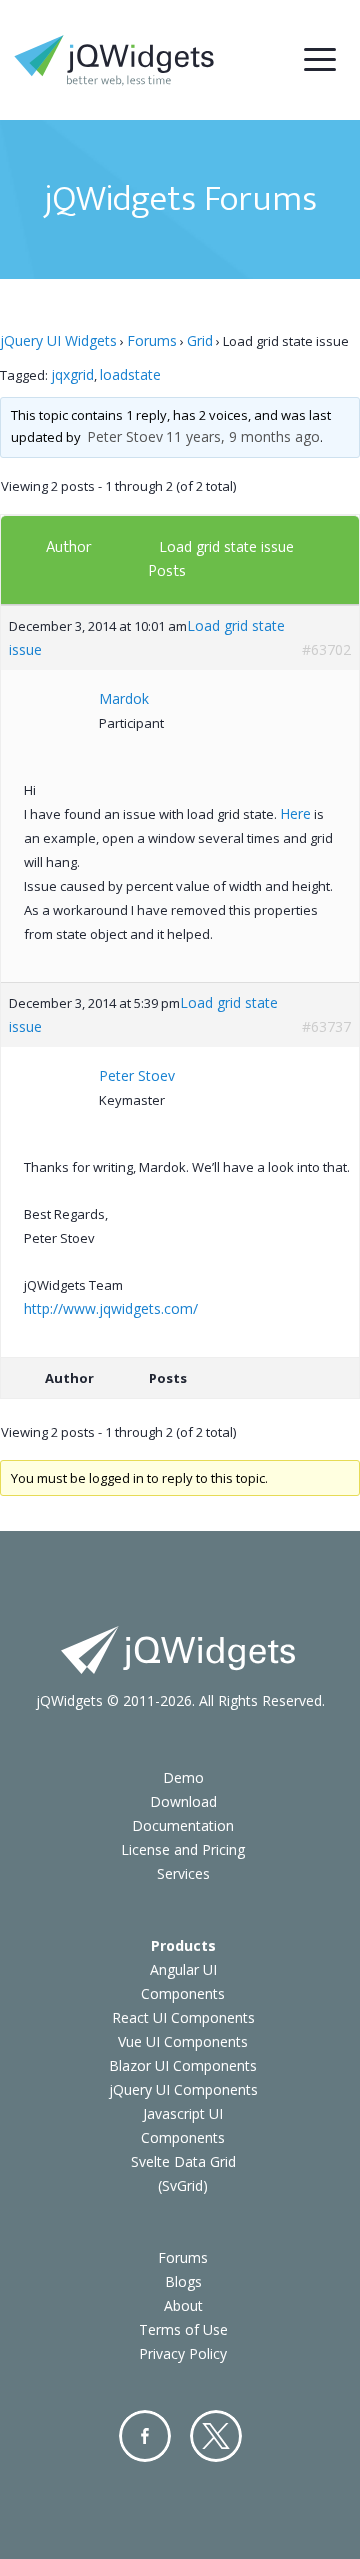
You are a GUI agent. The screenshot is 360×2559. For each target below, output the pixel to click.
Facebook (145, 2436)
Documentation (183, 1825)
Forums (152, 340)
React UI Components (183, 2017)
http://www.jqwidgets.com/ (111, 1308)
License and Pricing (183, 1849)
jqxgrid (72, 374)
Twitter (216, 2436)
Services (183, 1873)
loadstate (130, 374)
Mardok (124, 698)
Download (183, 1801)
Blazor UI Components (183, 2065)
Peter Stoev (125, 436)
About (183, 2305)
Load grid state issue (226, 546)
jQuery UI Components (183, 2089)
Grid (200, 340)
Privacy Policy (183, 2353)
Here (295, 813)
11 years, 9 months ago (243, 436)
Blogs (183, 2281)
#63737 (326, 1026)
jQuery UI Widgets (58, 340)
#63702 (326, 649)
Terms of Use (183, 2329)
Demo (183, 1777)
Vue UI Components (183, 2041)
